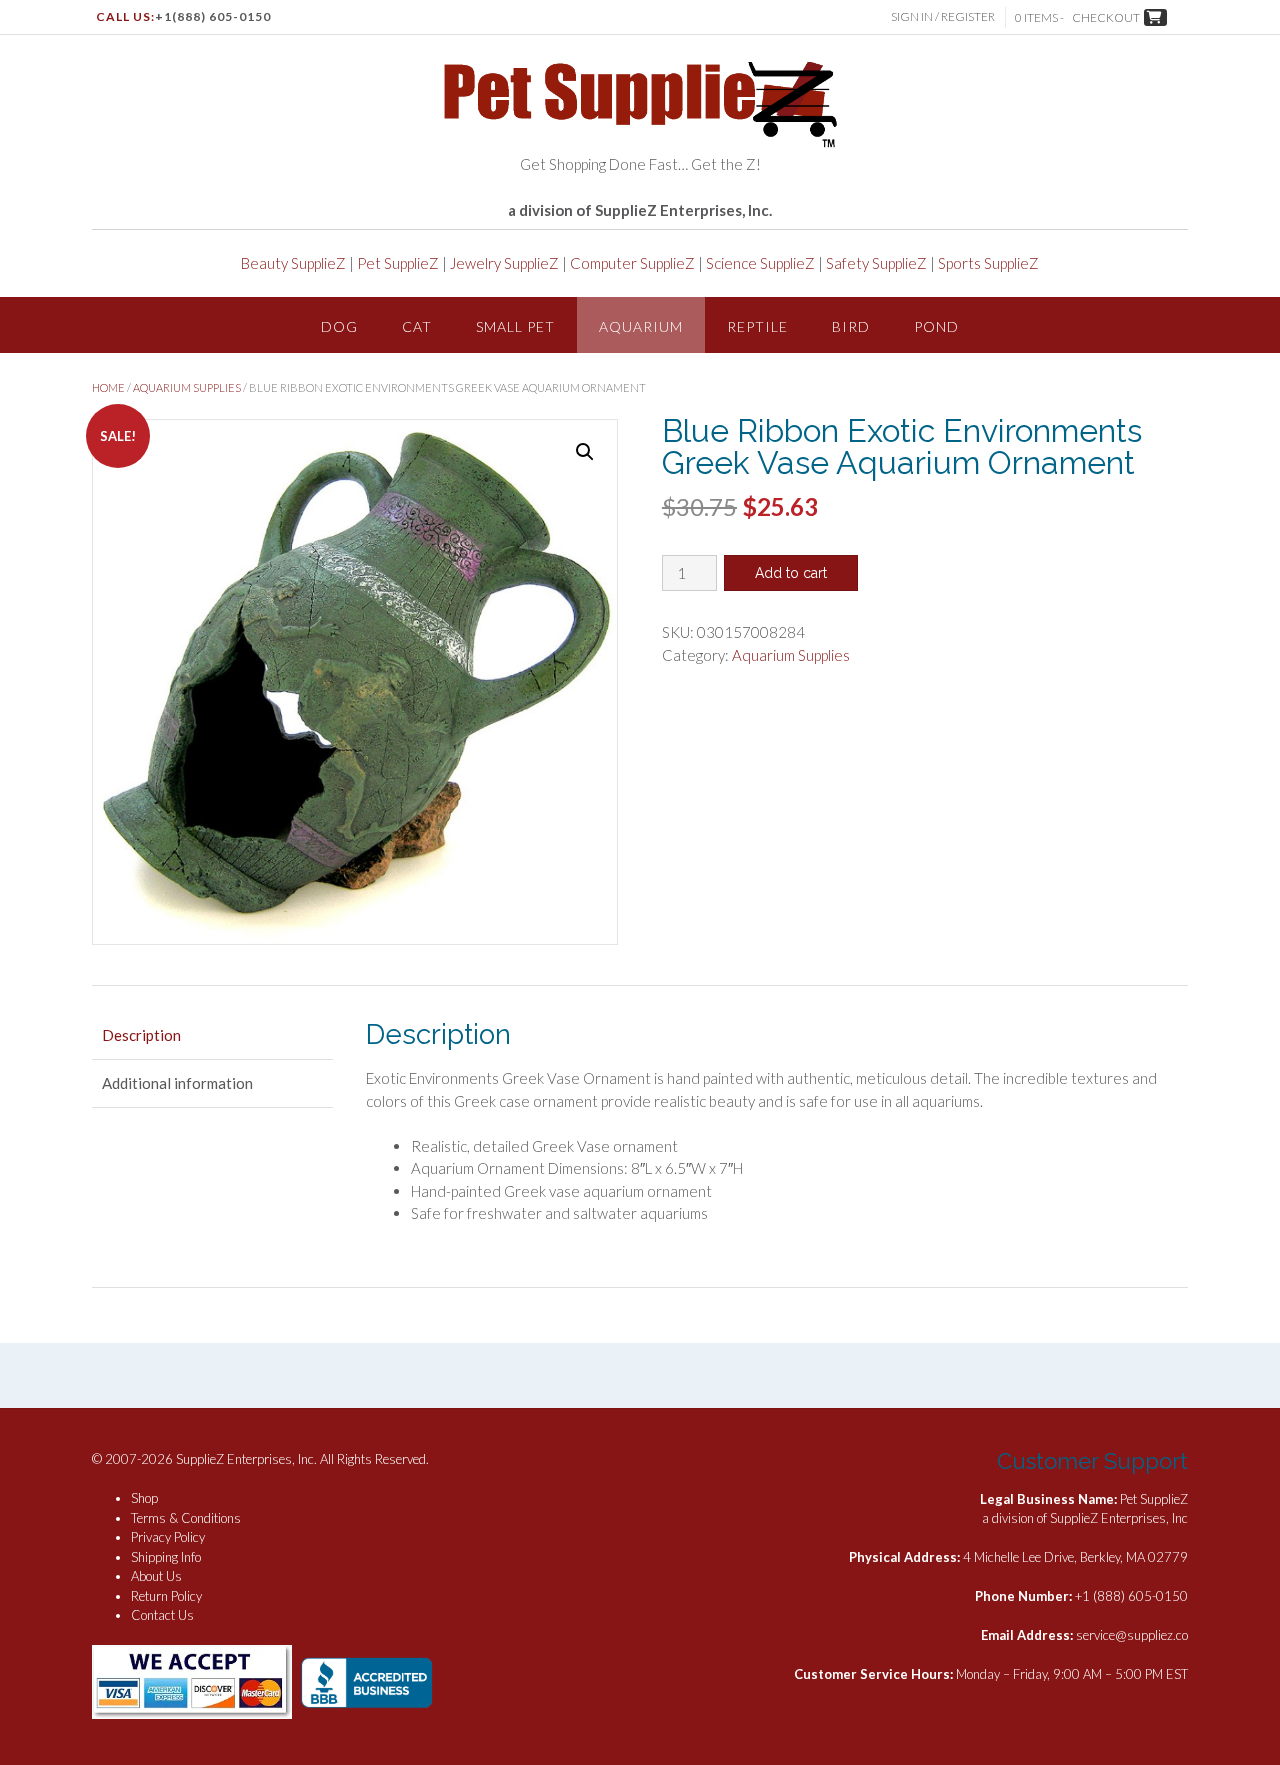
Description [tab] (141, 1035)
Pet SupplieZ (398, 263)
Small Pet (515, 326)
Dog (339, 326)
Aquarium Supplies (187, 387)
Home (108, 387)
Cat (417, 326)
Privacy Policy (168, 1537)
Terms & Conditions (186, 1518)
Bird (851, 326)
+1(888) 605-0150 (213, 16)
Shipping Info (166, 1557)
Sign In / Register (943, 16)
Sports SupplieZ (988, 263)
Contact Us (162, 1615)
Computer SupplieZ (632, 263)
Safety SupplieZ (876, 263)
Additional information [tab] (177, 1083)
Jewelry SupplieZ (504, 263)
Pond (936, 326)
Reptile (757, 326)
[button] (585, 452)
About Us (156, 1576)
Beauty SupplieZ (293, 263)
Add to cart (791, 573)
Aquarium (641, 326)
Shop (144, 1498)
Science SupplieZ (760, 263)
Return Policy (166, 1596)
